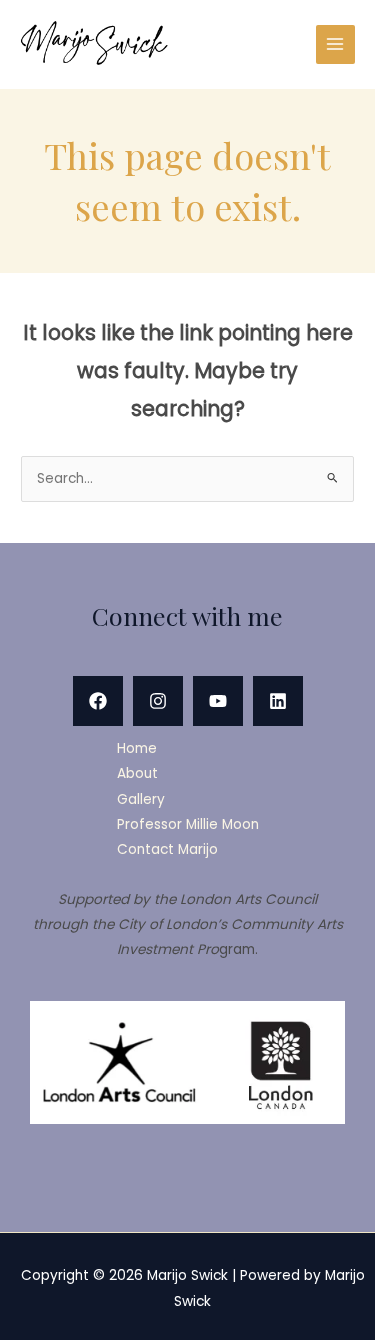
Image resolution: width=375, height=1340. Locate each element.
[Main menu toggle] (335, 44)
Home (137, 748)
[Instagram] (158, 701)
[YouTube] (218, 701)
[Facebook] (98, 701)
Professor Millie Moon (188, 824)
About (137, 773)
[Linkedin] (278, 701)
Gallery (141, 799)
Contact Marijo (167, 849)
